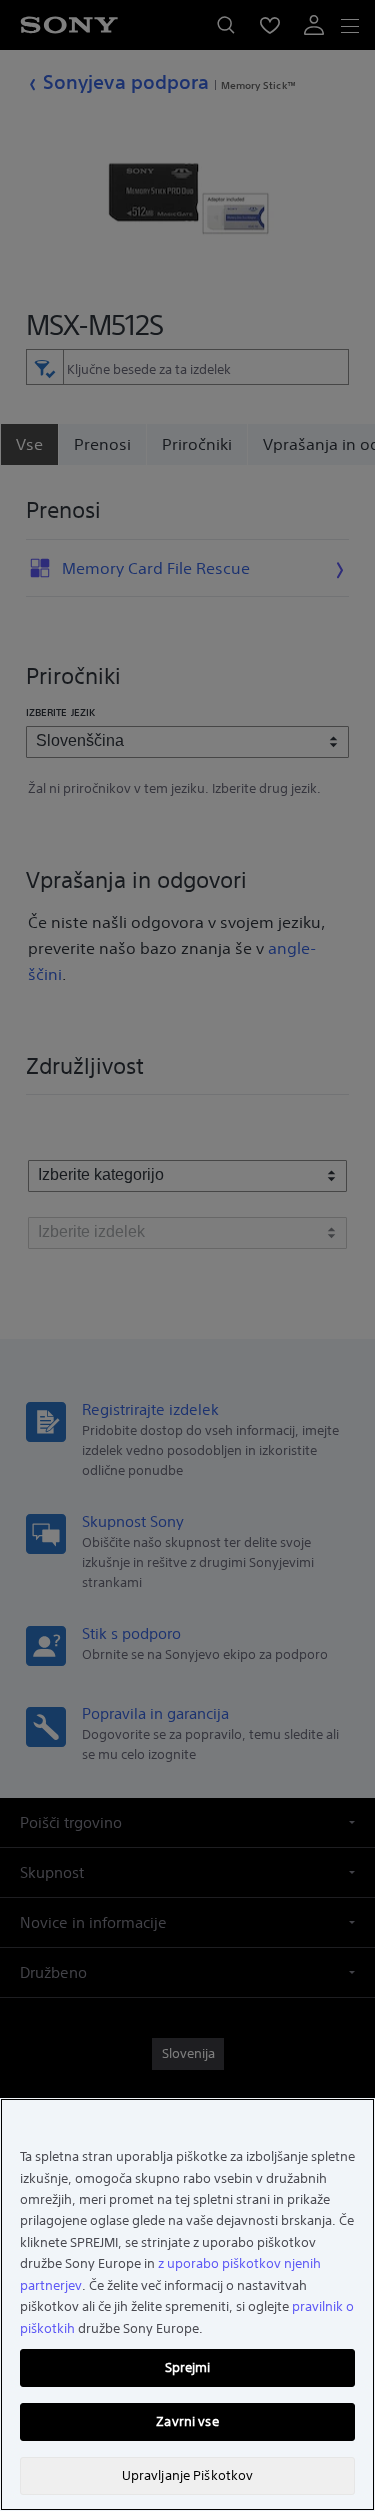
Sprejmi (188, 2367)
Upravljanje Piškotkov (188, 2475)
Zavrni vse (187, 2421)
